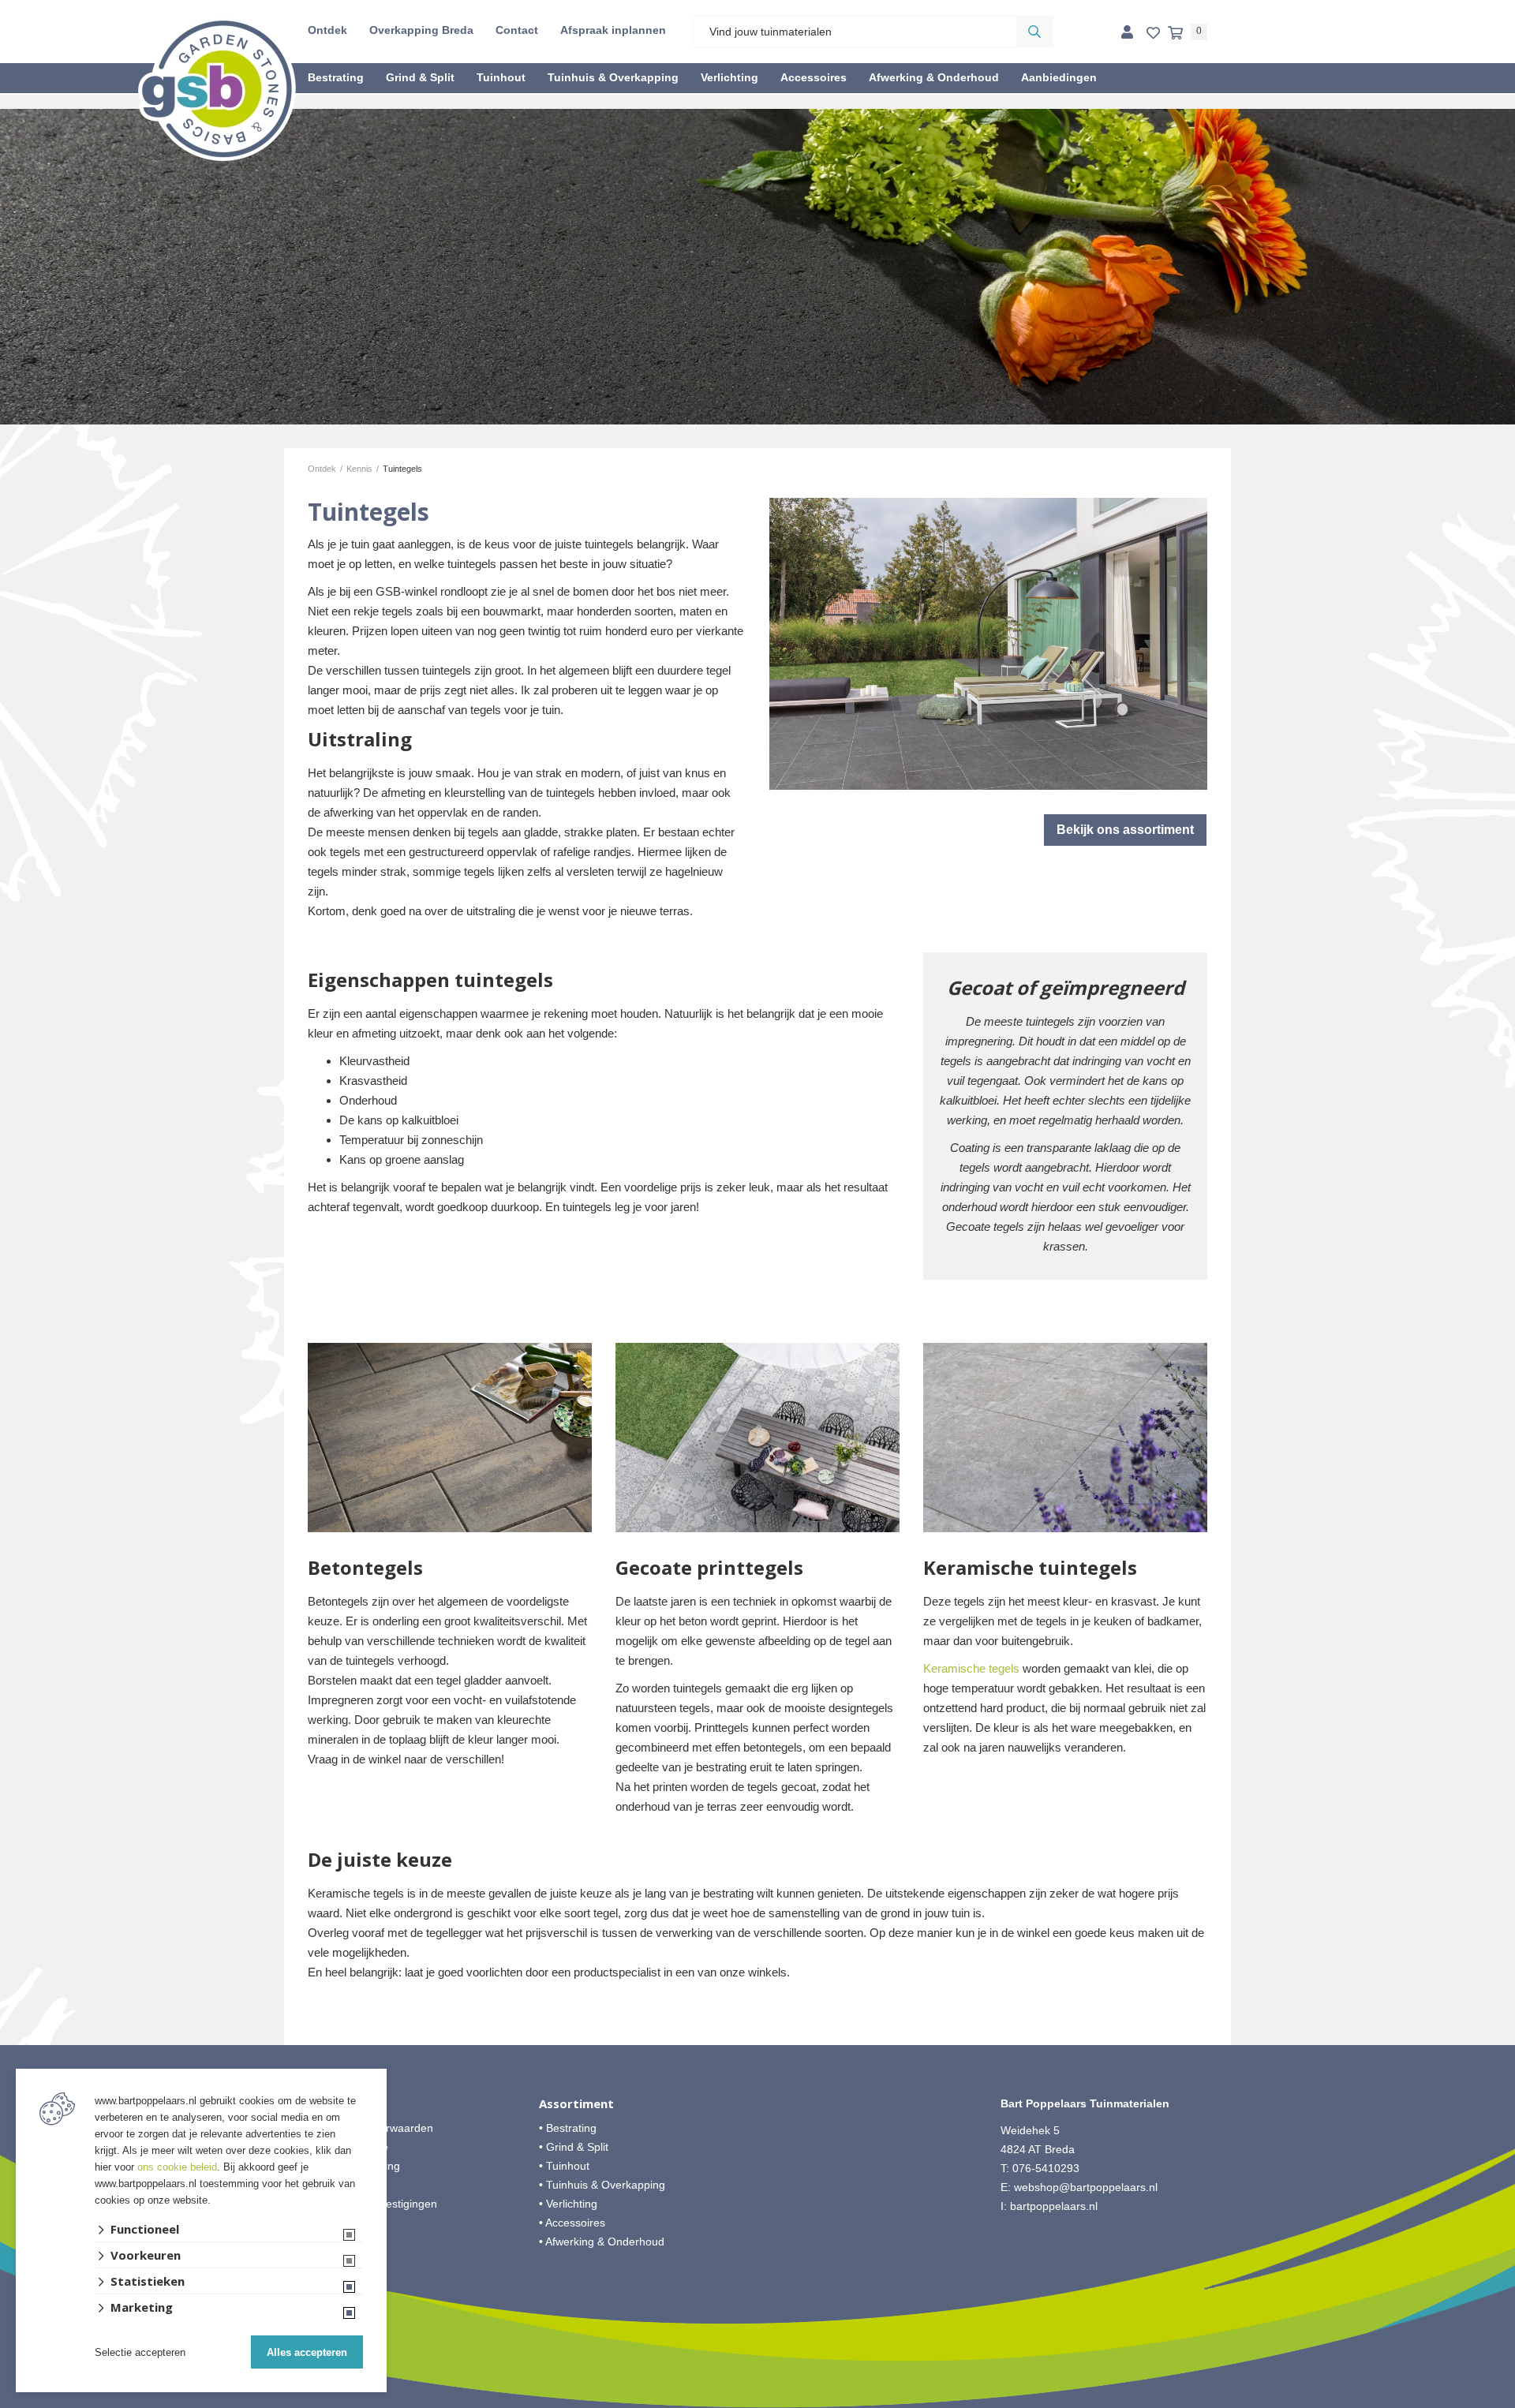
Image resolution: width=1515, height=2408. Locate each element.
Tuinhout (501, 77)
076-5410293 (1046, 2168)
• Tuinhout (564, 2166)
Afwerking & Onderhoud (934, 77)
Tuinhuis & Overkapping (613, 77)
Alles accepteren (307, 2352)
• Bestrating (568, 2128)
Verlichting (729, 77)
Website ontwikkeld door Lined (758, 2401)
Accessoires (814, 77)
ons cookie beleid (177, 2167)
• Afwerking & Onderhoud (602, 2242)
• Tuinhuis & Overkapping (602, 2185)
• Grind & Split (574, 2147)
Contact (517, 30)
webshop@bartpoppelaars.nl (1086, 2187)
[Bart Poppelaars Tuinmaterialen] (217, 88)
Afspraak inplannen (613, 30)
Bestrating (336, 77)
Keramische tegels (971, 1668)
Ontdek (327, 30)
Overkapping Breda (421, 30)
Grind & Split (420, 77)
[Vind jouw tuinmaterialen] (1034, 32)
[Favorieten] (1153, 34)
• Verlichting (568, 2204)
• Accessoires (572, 2223)
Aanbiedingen (1059, 77)
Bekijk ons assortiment (1125, 830)
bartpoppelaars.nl (1055, 2206)
